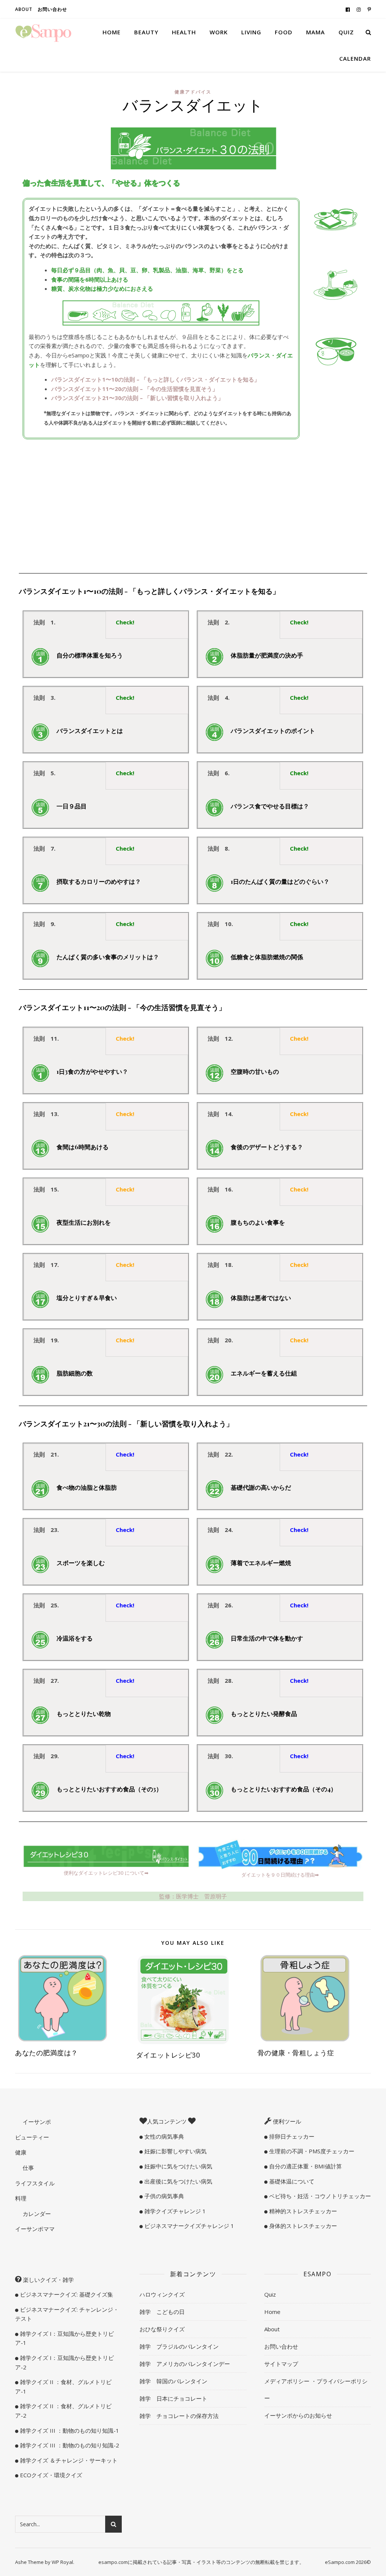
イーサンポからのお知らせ (298, 2415)
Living (251, 32)
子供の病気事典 (163, 2196)
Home (112, 32)
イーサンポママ (35, 2229)
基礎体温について (291, 2181)
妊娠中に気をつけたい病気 (178, 2166)
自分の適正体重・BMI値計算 (305, 2166)
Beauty (146, 32)
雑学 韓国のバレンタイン (173, 2381)
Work (219, 32)
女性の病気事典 (163, 2136)
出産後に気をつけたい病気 (178, 2181)
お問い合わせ (52, 9)
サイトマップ (281, 2364)
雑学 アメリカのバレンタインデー (185, 2364)
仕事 (28, 2168)
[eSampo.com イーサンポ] (43, 32)
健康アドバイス (193, 92)
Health (184, 32)
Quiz (346, 32)
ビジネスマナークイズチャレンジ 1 (188, 2226)
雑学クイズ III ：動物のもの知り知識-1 (69, 2430)
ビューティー (32, 2137)
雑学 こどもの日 (162, 2312)
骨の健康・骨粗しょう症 (296, 2053)
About (24, 9)
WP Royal (62, 2562)
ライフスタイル (35, 2183)
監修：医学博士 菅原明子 (193, 1896)
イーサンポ (36, 2122)
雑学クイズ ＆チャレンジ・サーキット (68, 2460)
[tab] (65, 625)
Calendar (355, 58)
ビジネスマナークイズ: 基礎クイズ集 (66, 2294)
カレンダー (36, 2214)
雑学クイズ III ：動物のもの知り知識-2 (69, 2445)
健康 (21, 2152)
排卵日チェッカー (291, 2136)
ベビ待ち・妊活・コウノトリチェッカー (319, 2196)
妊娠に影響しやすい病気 (175, 2151)
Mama (316, 32)
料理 (21, 2198)
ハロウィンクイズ (162, 2294)
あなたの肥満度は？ (47, 2053)
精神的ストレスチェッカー (302, 2211)
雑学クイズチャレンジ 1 (174, 2211)
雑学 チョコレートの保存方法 (179, 2416)
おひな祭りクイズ (162, 2329)
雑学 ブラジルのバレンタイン (179, 2346)
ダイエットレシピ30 (168, 2055)
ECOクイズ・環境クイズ (50, 2475)
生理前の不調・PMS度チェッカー (311, 2151)
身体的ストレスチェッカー (302, 2226)
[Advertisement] (193, 507)
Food (284, 32)
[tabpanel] (106, 658)
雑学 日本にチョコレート (173, 2398)
